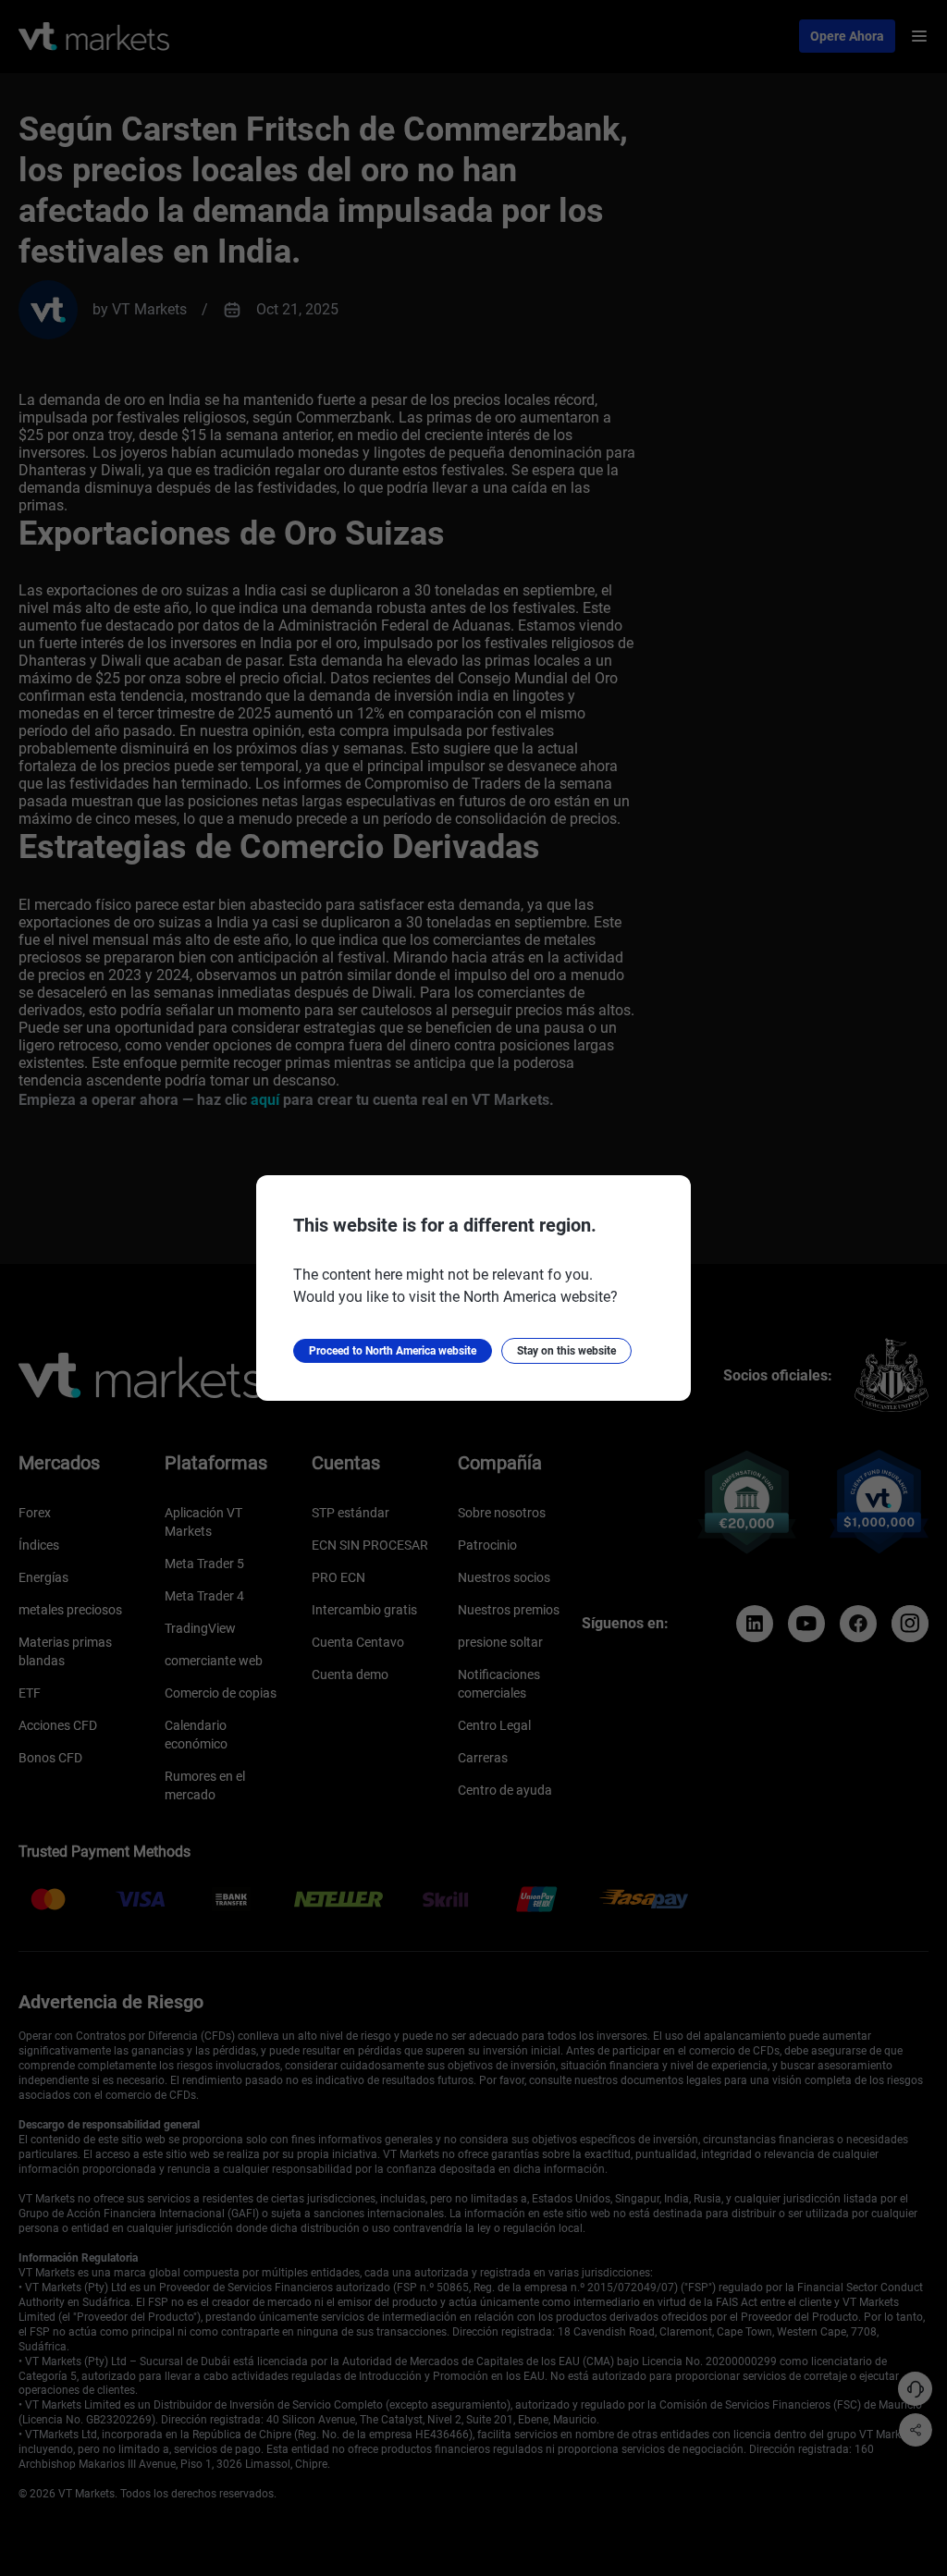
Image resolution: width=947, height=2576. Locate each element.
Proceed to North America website (393, 1351)
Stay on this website (566, 1351)
